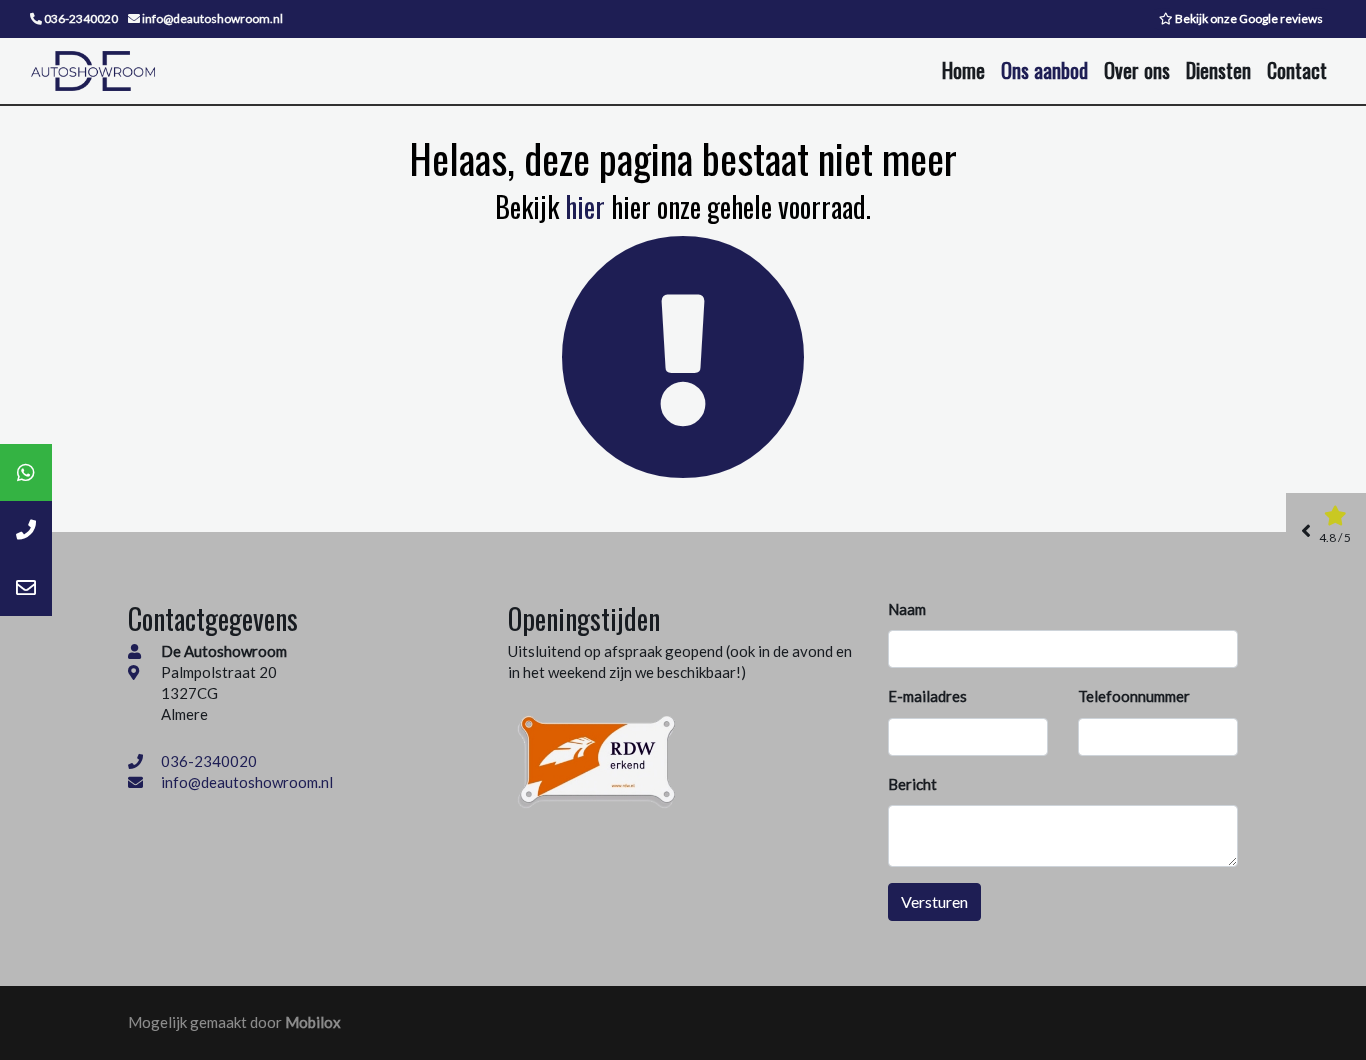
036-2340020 (209, 761)
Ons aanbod (1044, 70)
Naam (907, 609)
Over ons (1137, 70)
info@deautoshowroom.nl (247, 782)
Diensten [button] (1218, 70)
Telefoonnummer (1134, 696)
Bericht (912, 784)
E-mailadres (927, 696)
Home (963, 70)
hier (585, 206)
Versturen (934, 901)
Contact (1297, 70)
